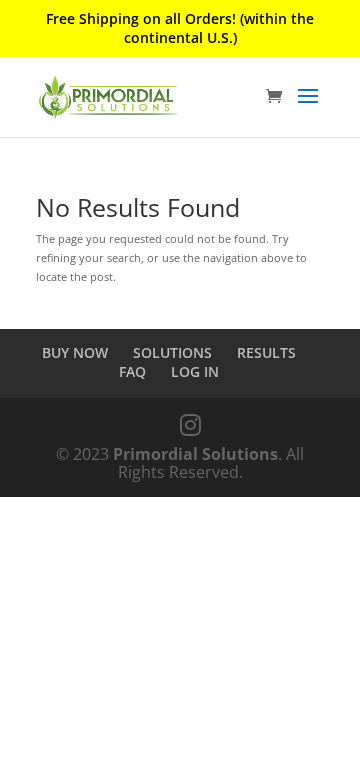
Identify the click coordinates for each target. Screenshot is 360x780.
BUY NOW (75, 352)
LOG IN (195, 371)
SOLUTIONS (172, 352)
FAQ (132, 371)
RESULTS (266, 352)
